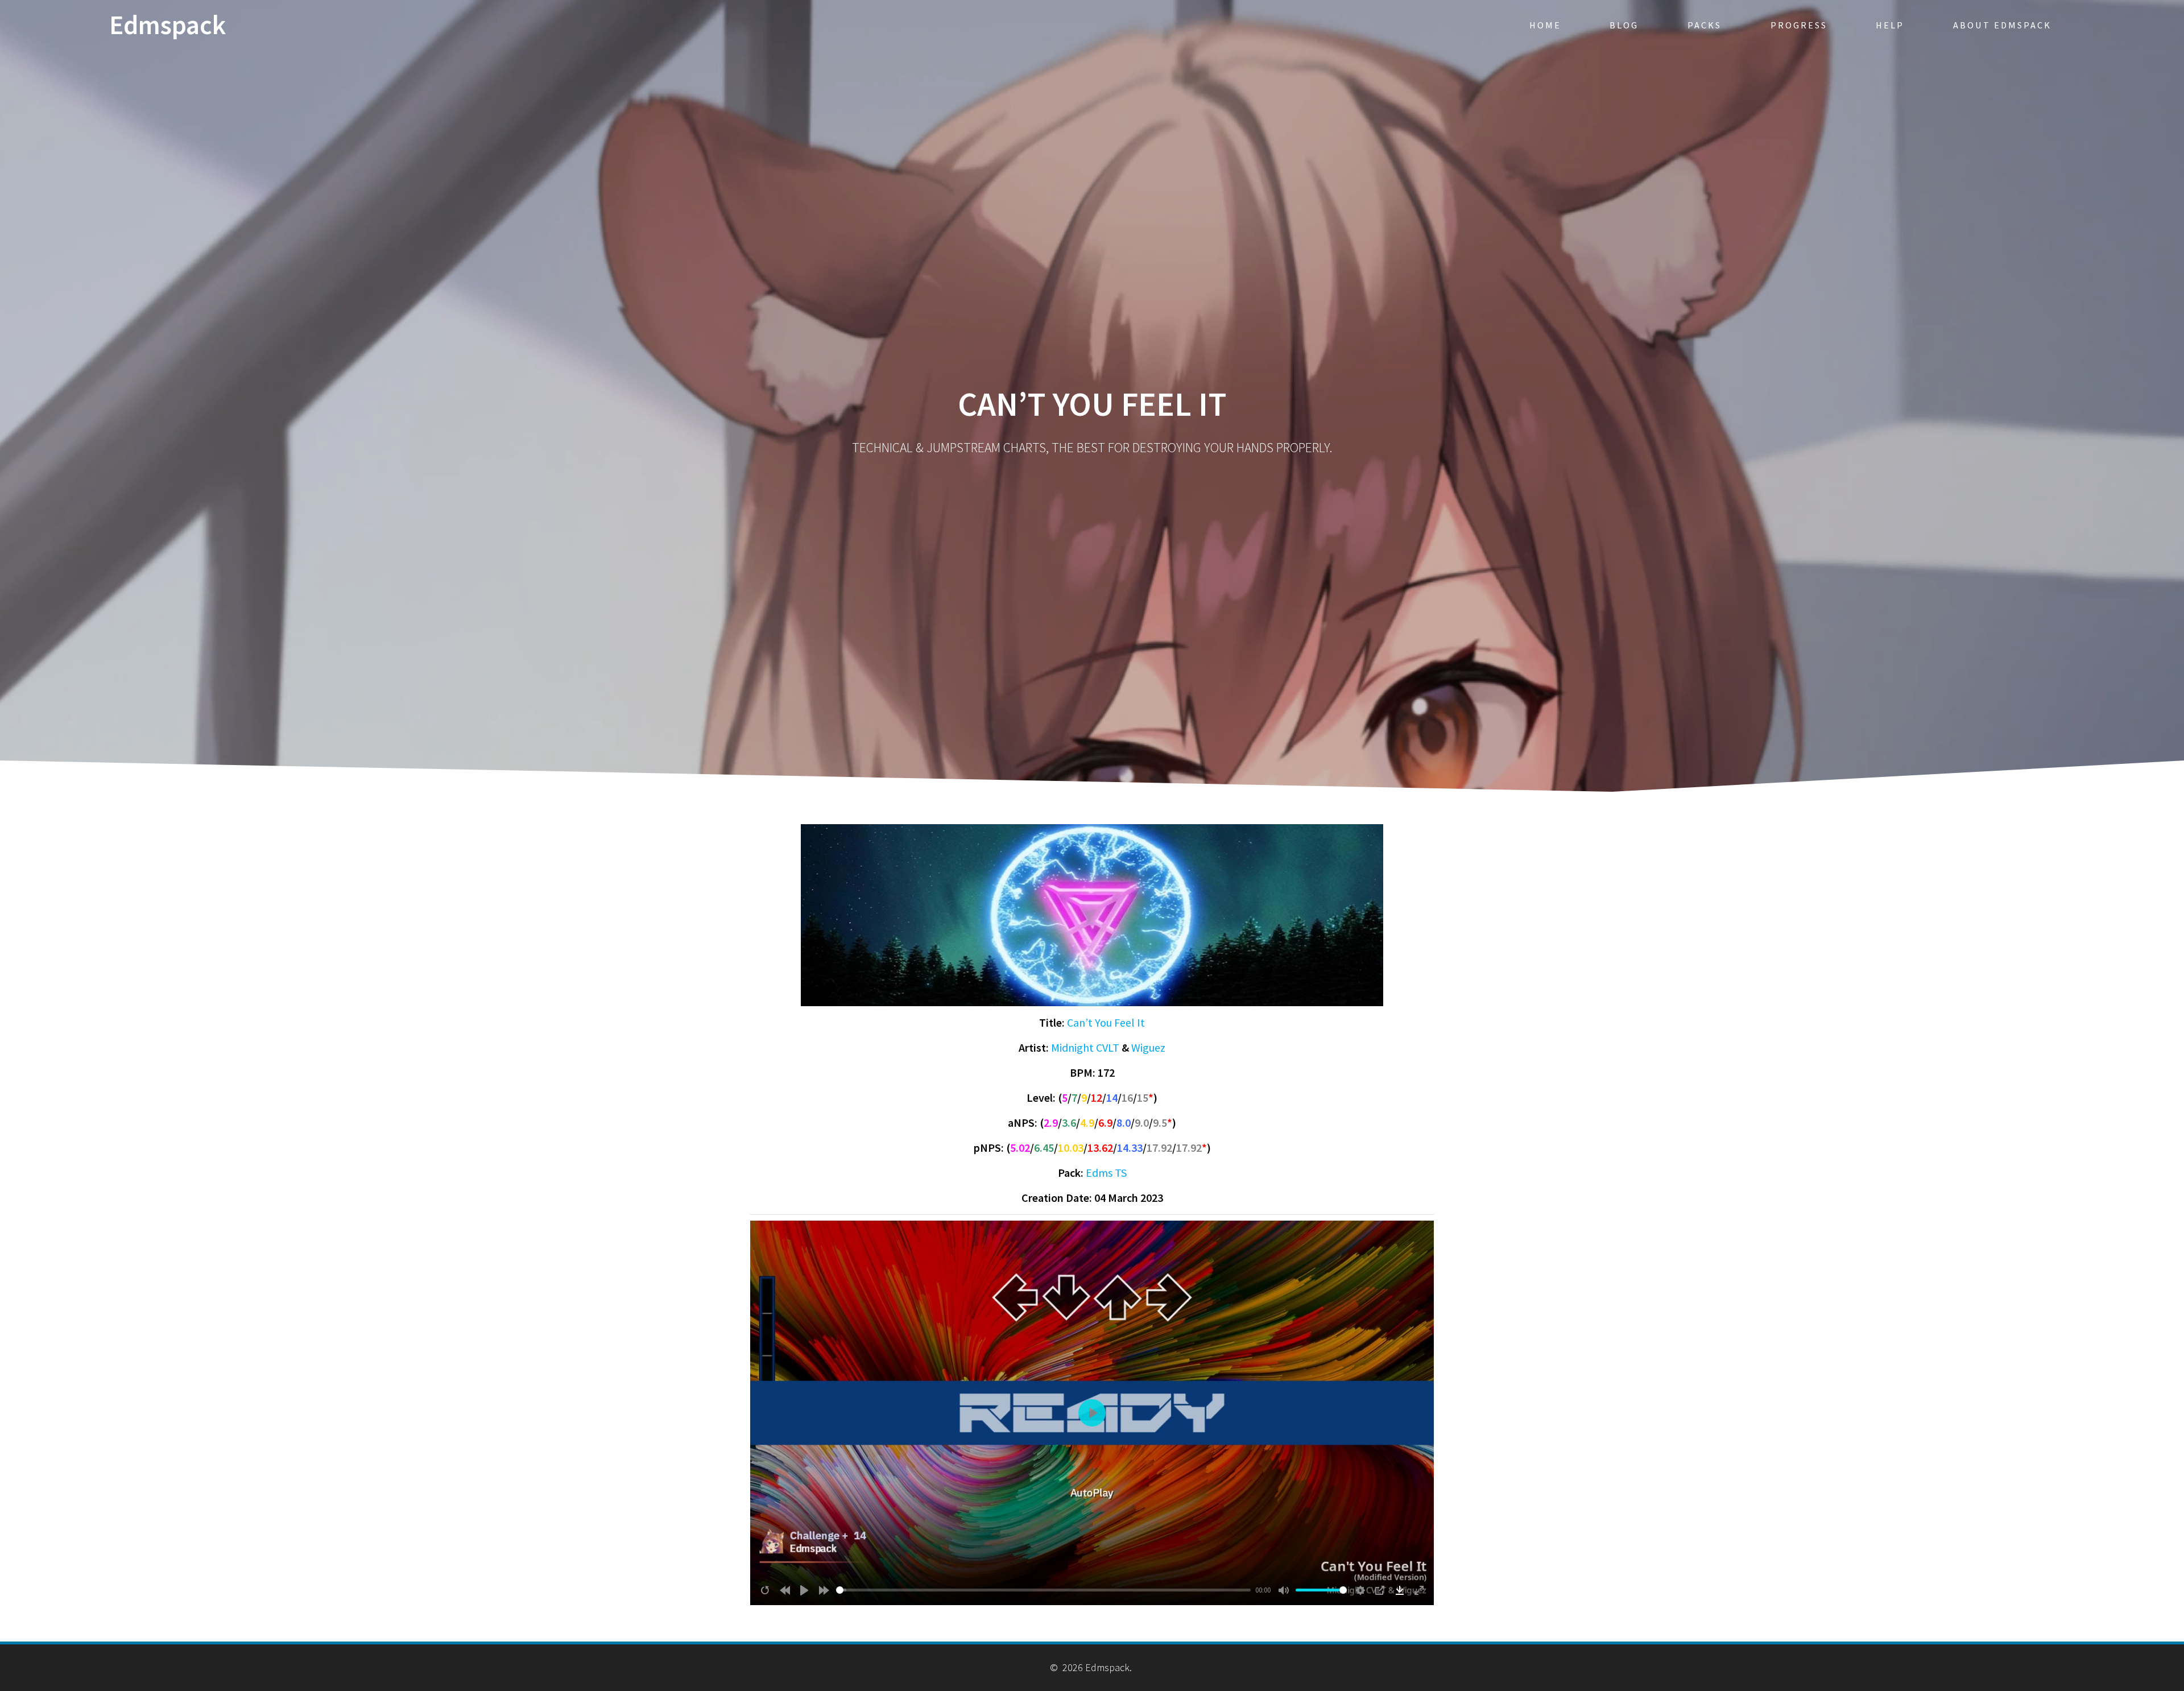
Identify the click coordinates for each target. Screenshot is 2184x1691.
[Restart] (765, 1590)
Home (1545, 25)
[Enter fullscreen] (1419, 1590)
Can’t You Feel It (1106, 1022)
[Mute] (1284, 1590)
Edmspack (167, 25)
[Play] (804, 1590)
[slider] (1044, 1590)
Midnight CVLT (1085, 1047)
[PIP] (1380, 1590)
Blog (1624, 25)
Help (1890, 25)
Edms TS (1106, 1173)
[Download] (1400, 1590)
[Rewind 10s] (785, 1590)
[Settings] (1360, 1590)
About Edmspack (2002, 25)
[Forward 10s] (824, 1590)
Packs (1705, 25)
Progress (1799, 25)
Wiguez (1148, 1047)
